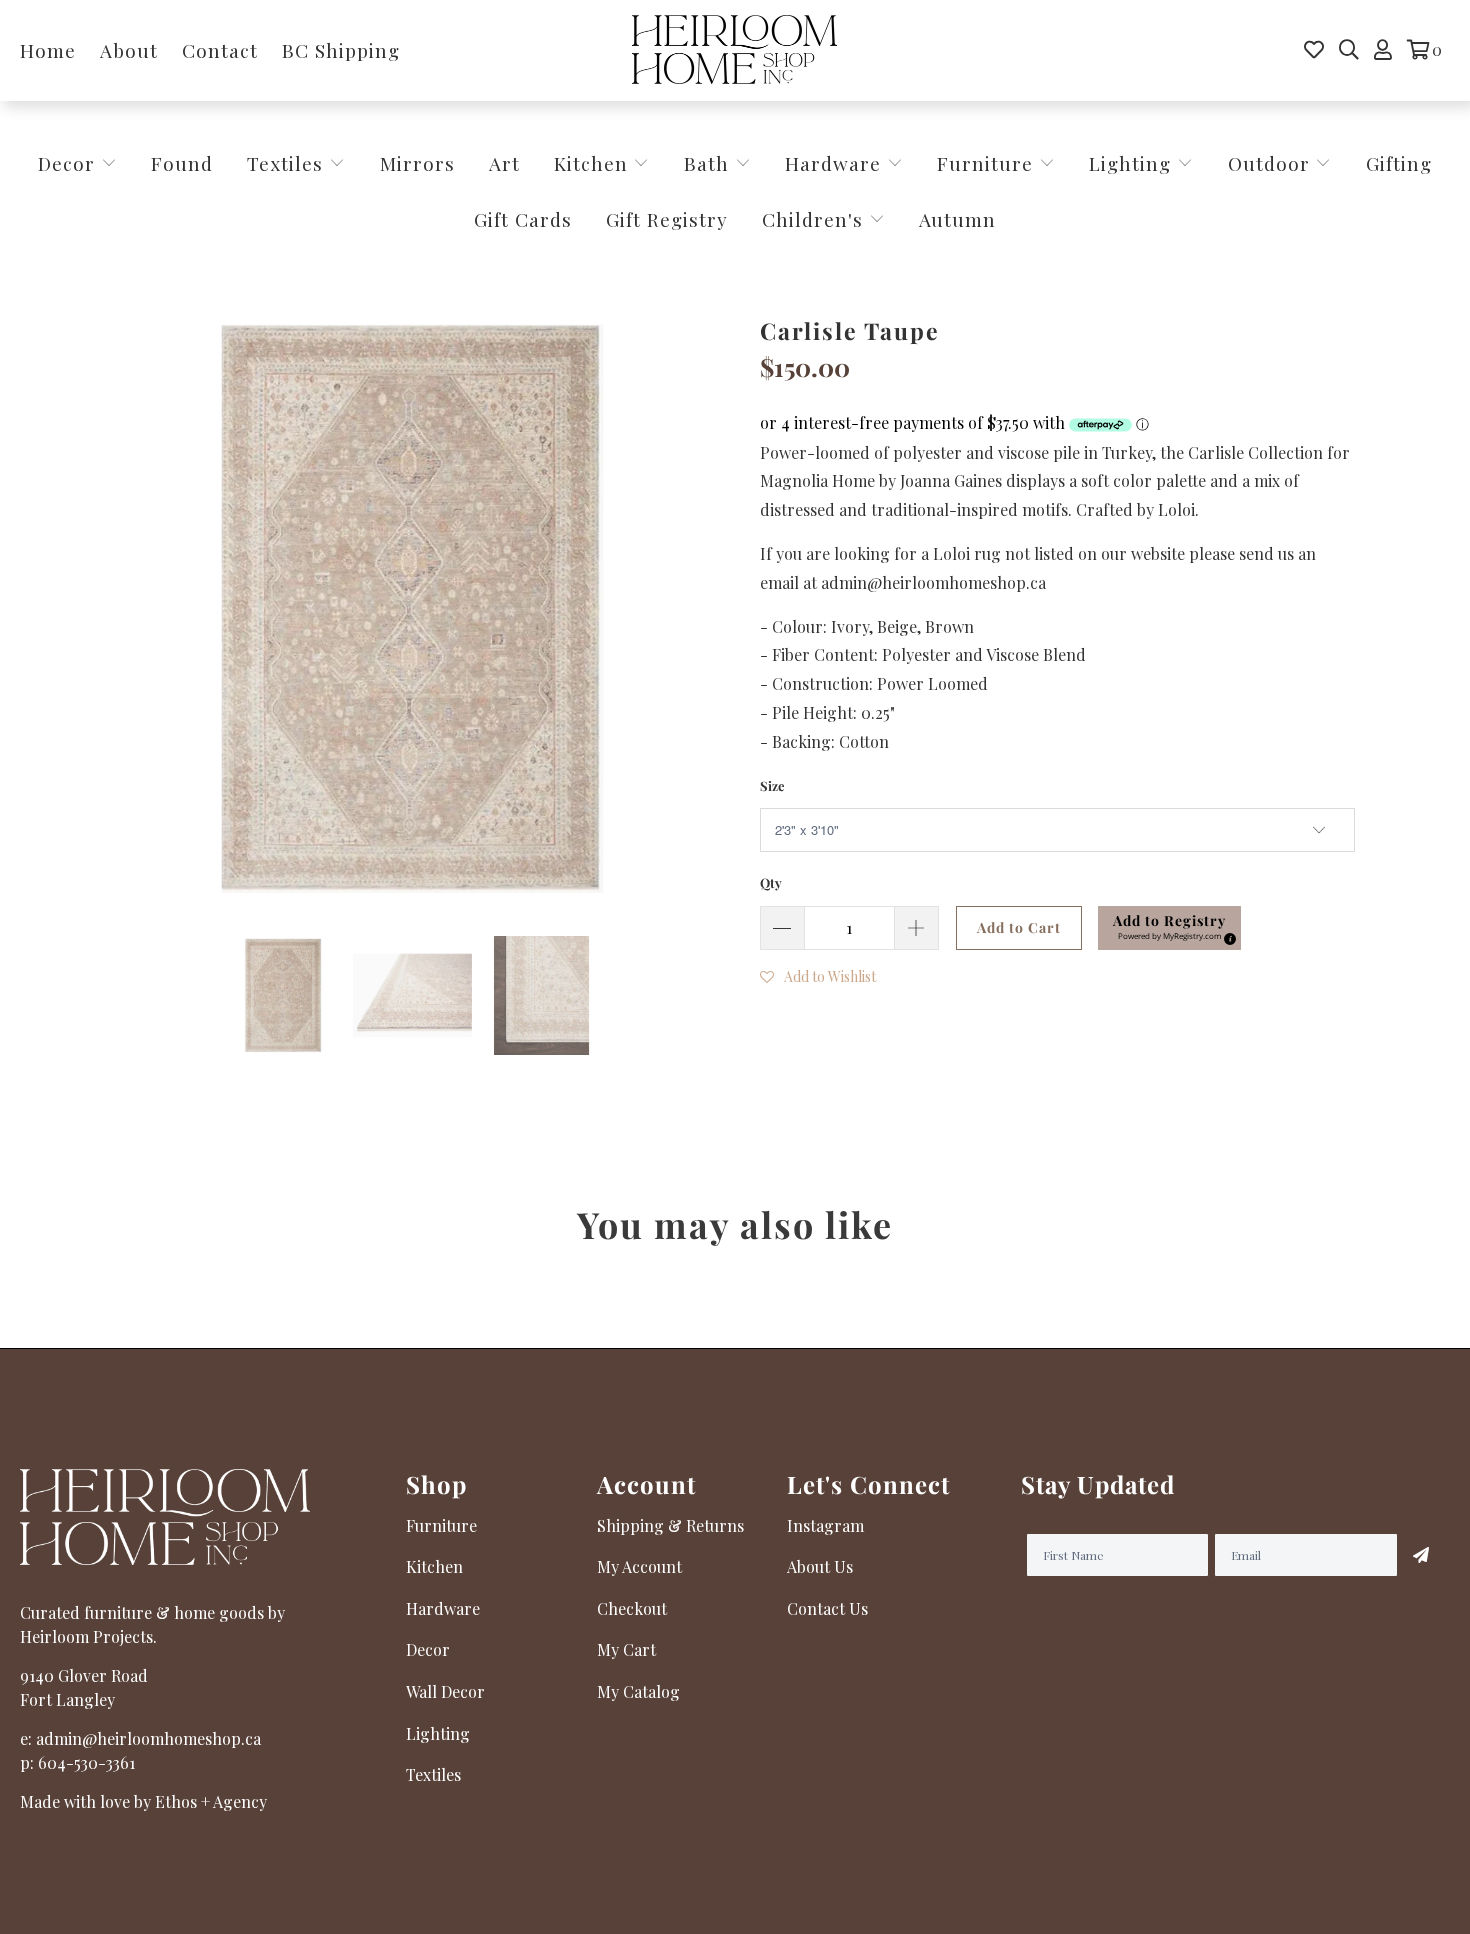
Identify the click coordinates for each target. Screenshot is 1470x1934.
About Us (820, 1566)
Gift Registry (667, 219)
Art (504, 163)
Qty (771, 882)
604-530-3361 (86, 1762)
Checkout (632, 1608)
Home (48, 50)
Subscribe (1421, 1555)
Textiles (288, 163)
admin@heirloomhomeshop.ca (148, 1738)
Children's (815, 219)
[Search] (1349, 50)
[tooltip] (1227, 936)
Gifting (1399, 163)
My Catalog (638, 1691)
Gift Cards (523, 219)
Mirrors (417, 163)
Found (182, 163)
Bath (709, 163)
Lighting (1133, 163)
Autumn (957, 219)
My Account (639, 1566)
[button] (1169, 928)
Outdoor (1272, 163)
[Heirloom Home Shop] (734, 50)
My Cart (626, 1649)
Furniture (985, 163)
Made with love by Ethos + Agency (143, 1801)
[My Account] (1383, 50)
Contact (220, 50)
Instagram (825, 1525)
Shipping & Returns (670, 1525)
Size (772, 785)
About (129, 50)
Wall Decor (445, 1691)
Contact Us (827, 1608)
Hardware (836, 163)
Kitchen (591, 163)
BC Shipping (341, 50)
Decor (69, 163)
